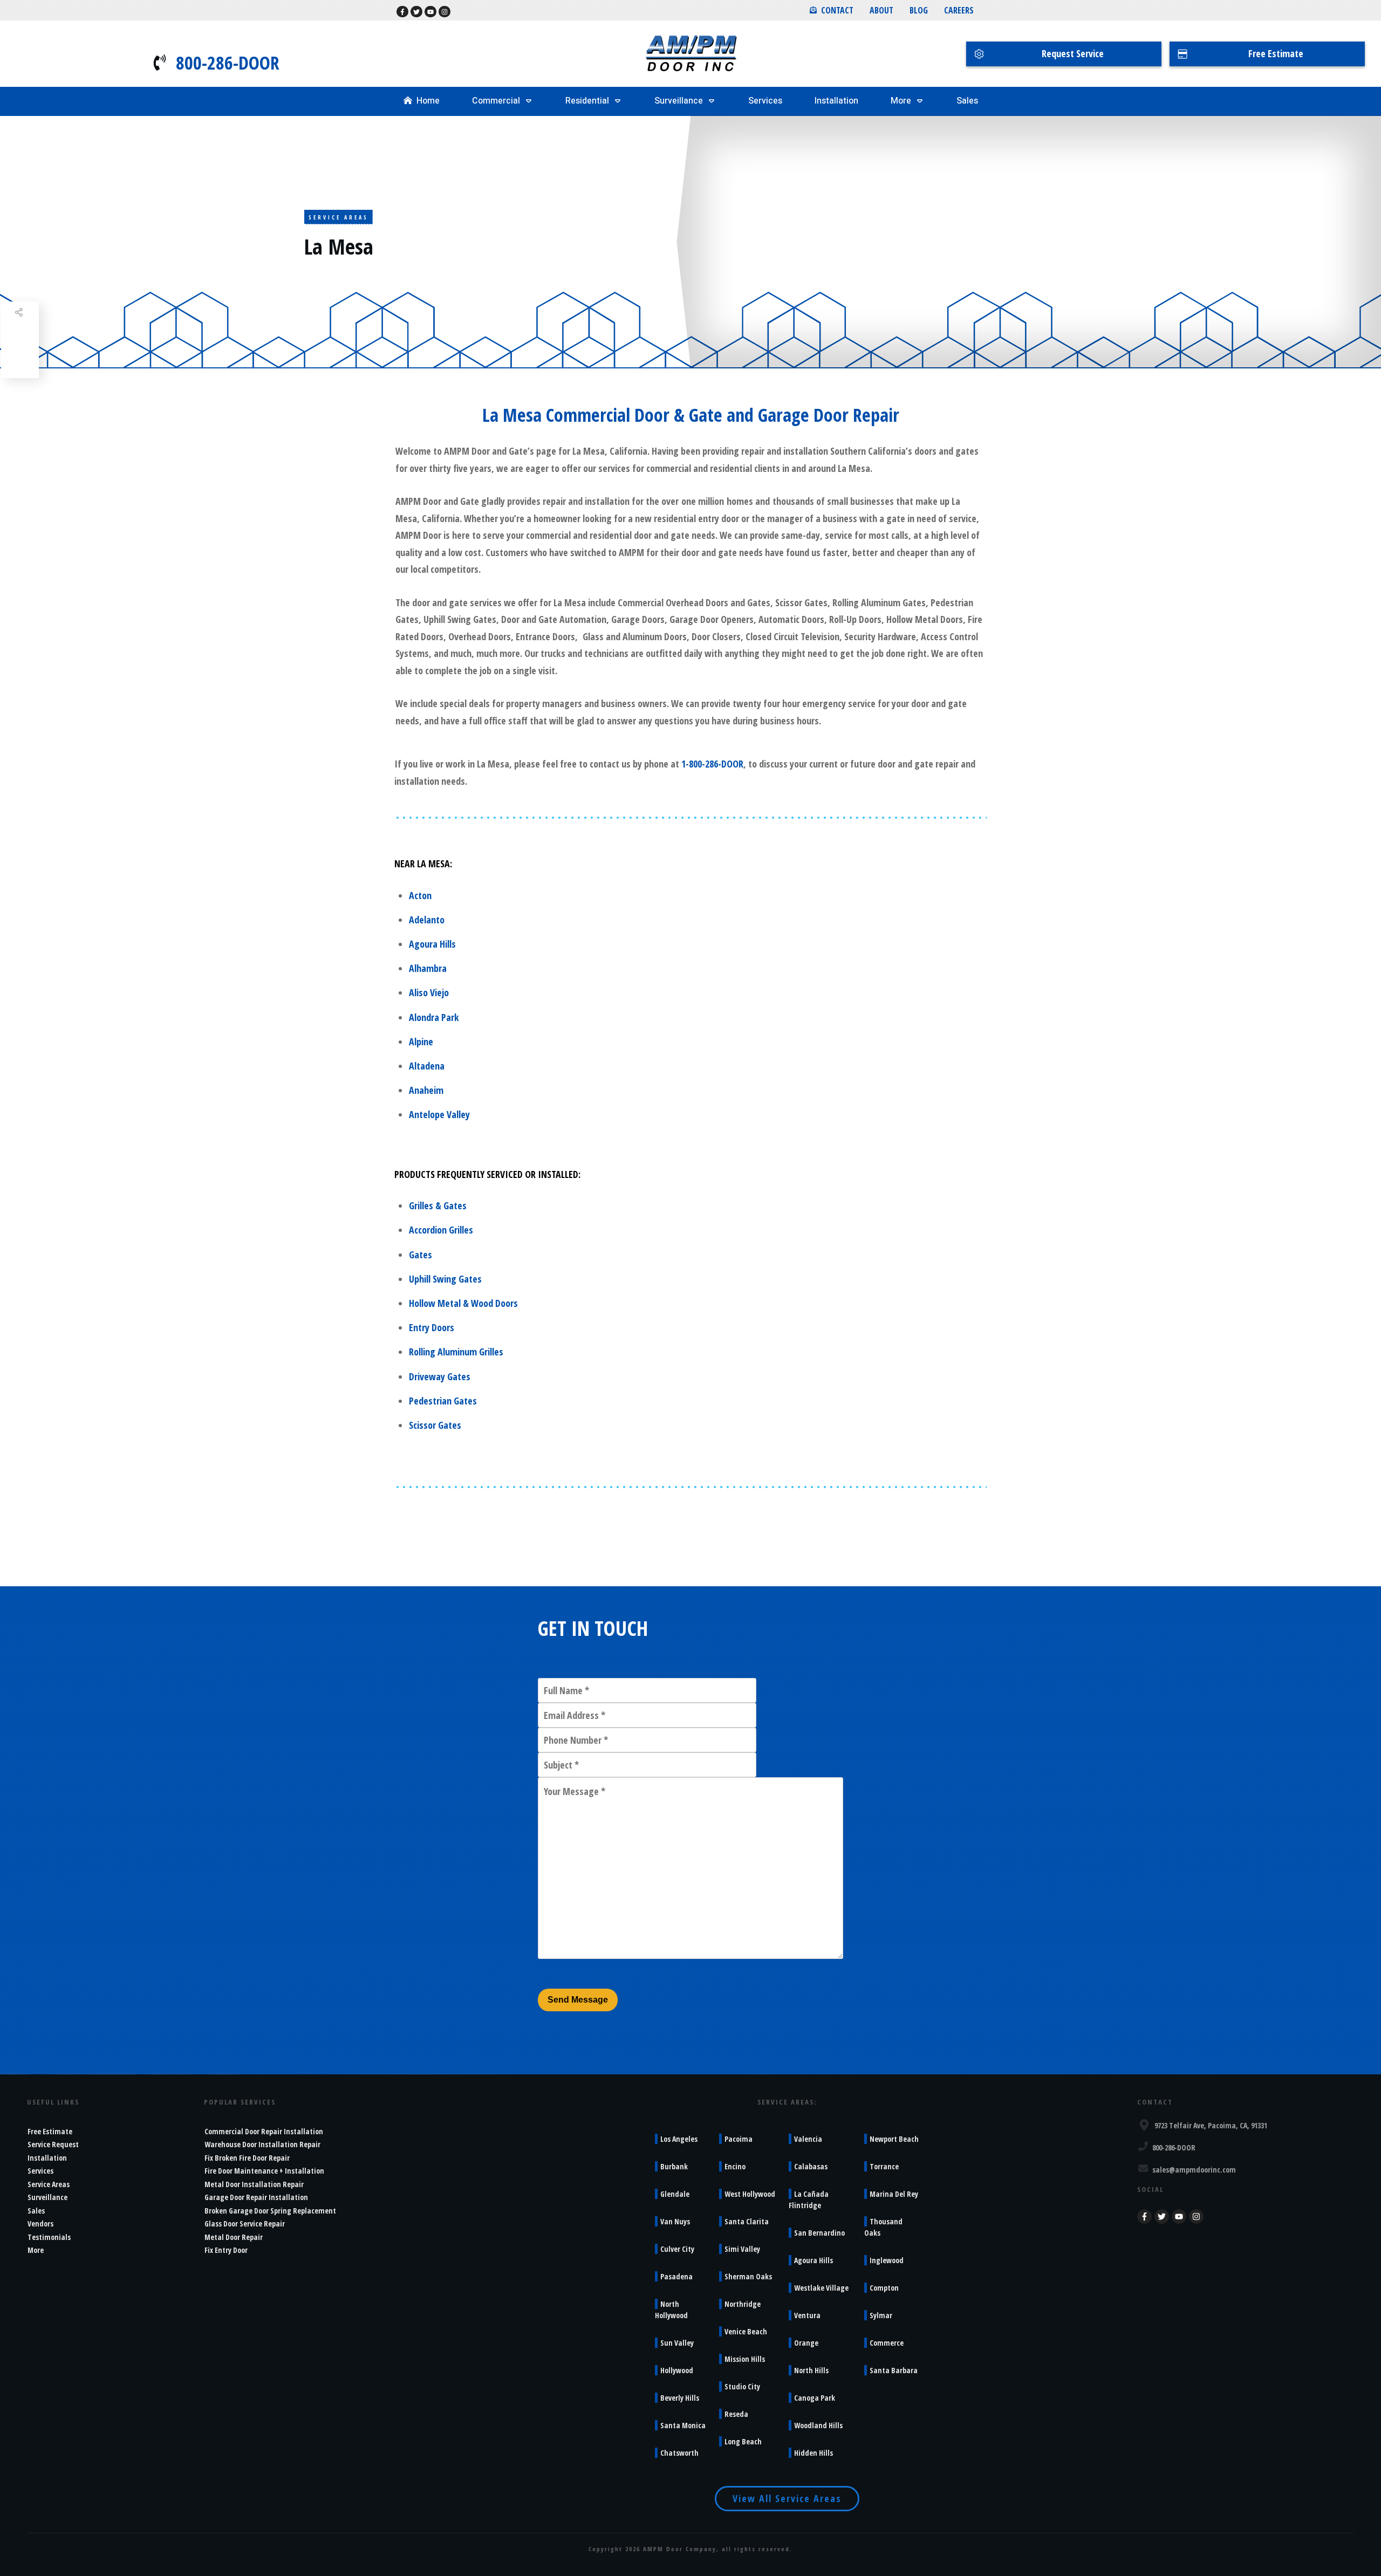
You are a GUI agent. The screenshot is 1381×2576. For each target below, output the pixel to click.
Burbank (674, 2166)
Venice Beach (746, 2331)
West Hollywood (750, 2194)
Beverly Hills (680, 2398)
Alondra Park (434, 1017)
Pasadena (676, 2276)
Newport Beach (894, 2139)
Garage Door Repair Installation (256, 2197)
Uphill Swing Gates (445, 1279)
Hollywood (677, 2370)
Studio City (742, 2386)
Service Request (53, 2144)
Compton (884, 2288)
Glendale (675, 2194)
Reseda (736, 2414)
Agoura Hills (432, 944)
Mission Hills (745, 2359)
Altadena (427, 1066)
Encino (735, 2166)
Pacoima (739, 2139)
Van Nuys (675, 2221)
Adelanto (427, 920)
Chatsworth (679, 2453)
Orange (806, 2343)
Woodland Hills (818, 2425)
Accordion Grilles (441, 1230)
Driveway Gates (440, 1376)
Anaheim (426, 1090)
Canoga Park (815, 2398)
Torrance (884, 2166)
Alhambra (428, 968)
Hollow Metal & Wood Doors (463, 1303)
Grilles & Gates (438, 1205)
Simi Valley (742, 2249)
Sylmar (881, 2315)
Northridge (743, 2304)
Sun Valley (677, 2343)
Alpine (421, 1042)
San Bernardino (819, 2233)
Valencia (808, 2139)
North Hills (811, 2370)
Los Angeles (679, 2139)
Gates (421, 1255)
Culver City (677, 2249)
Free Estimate (50, 2131)
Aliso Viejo (429, 992)
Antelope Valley (439, 1114)
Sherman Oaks (748, 2276)
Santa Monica (683, 2425)
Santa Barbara (894, 2370)
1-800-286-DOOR (712, 764)
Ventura (807, 2315)
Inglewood (887, 2260)
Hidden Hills (813, 2453)
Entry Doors (432, 1327)
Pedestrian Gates (443, 1401)
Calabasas (811, 2166)
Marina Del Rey (894, 2194)
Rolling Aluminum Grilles (456, 1352)
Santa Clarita (747, 2221)
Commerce (887, 2343)
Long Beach (743, 2441)
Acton (420, 895)
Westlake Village (821, 2288)
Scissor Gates (435, 1425)
